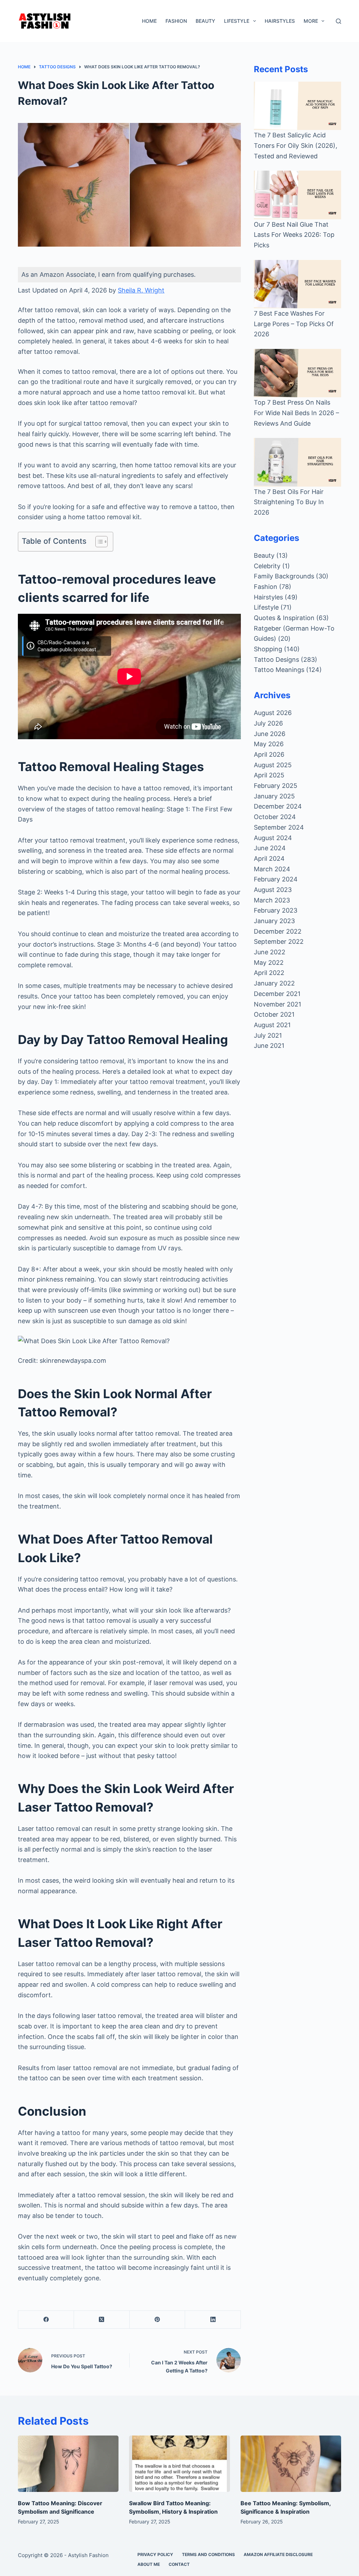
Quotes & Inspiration (284, 618)
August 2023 (273, 890)
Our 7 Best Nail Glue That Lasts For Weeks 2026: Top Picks (294, 235)
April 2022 (269, 973)
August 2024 (273, 838)
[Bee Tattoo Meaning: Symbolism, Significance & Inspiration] (291, 2464)
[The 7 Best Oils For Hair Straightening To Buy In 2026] (297, 462)
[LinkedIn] (213, 2320)
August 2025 (273, 765)
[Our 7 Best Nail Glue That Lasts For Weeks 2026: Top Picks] (297, 195)
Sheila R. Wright (141, 290)
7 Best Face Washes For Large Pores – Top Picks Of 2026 (294, 324)
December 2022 (278, 931)
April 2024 (269, 858)
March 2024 (272, 869)
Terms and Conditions (208, 2554)
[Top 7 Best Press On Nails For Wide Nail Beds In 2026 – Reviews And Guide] (297, 373)
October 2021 (274, 1014)
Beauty (205, 21)
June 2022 (270, 952)
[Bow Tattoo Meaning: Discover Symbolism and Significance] (68, 2464)
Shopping (268, 649)
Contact (179, 2564)
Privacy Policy (155, 2554)
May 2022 (269, 963)
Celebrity (267, 566)
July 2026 (268, 723)
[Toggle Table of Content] (98, 542)
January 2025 (274, 796)
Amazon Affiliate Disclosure (278, 2554)
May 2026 (269, 744)
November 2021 (277, 1004)
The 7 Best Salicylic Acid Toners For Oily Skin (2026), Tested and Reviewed (296, 145)
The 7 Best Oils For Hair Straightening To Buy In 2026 (289, 502)
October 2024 (275, 817)
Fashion (176, 21)
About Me (149, 2564)
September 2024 (279, 827)
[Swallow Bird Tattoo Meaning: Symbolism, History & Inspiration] (179, 2464)
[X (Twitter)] (102, 2320)
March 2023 (272, 900)
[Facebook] (46, 2320)
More (311, 21)
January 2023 (274, 921)
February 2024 (276, 879)
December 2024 (278, 806)
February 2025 (276, 786)
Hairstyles (280, 21)
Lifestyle (237, 21)
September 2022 (279, 942)
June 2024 (270, 848)
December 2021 (277, 994)
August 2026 (273, 713)
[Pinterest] (158, 2320)
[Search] (338, 21)
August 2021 (272, 1025)
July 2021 (268, 1035)
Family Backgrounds (284, 576)
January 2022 (274, 983)
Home (149, 21)
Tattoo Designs (276, 660)
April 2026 (269, 754)
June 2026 (270, 734)
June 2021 (269, 1046)
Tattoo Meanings (279, 670)
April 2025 (269, 775)
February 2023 (276, 910)
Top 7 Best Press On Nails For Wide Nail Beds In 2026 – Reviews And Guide (296, 413)
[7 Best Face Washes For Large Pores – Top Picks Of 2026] (297, 284)
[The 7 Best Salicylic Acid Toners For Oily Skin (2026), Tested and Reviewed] (297, 106)
